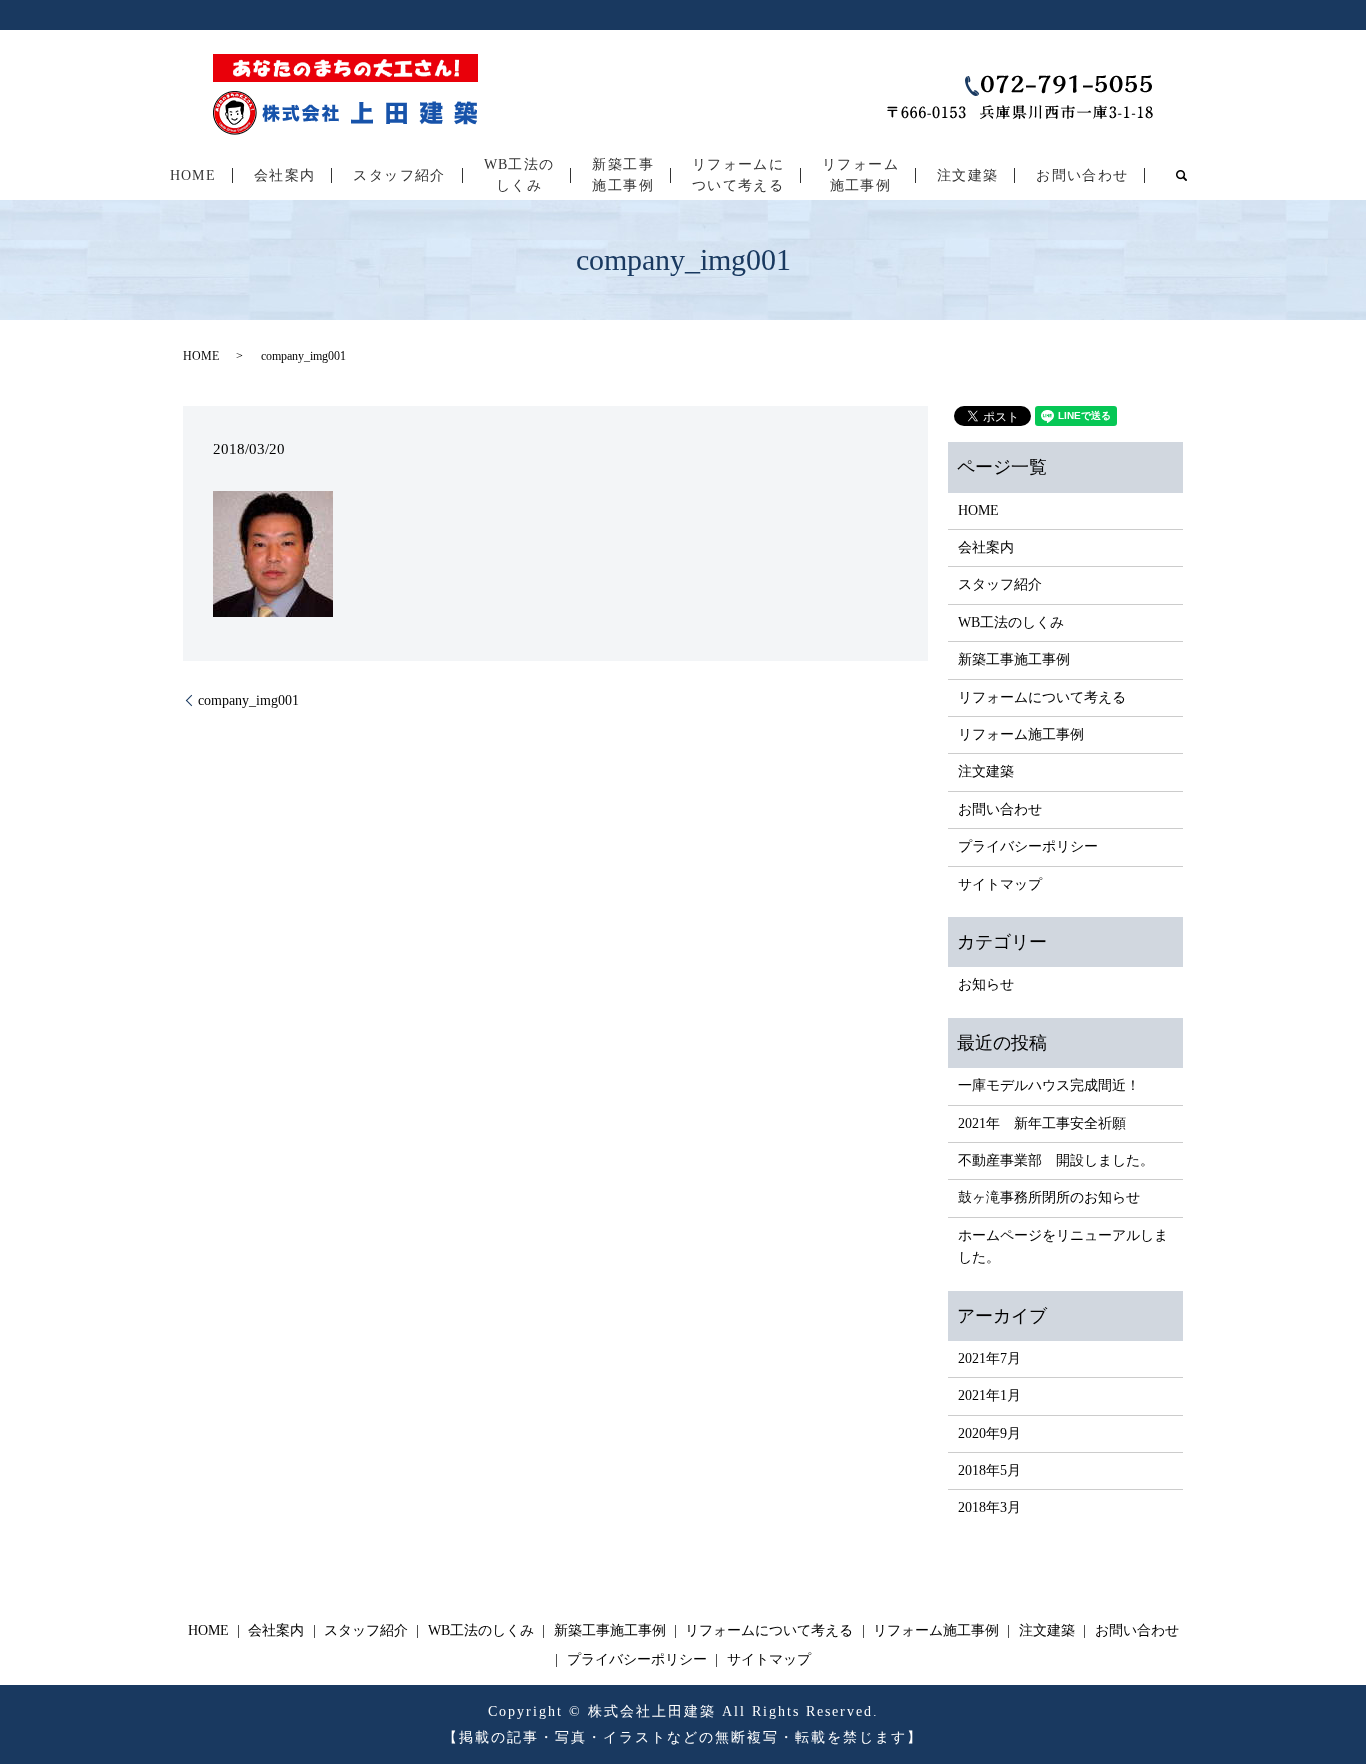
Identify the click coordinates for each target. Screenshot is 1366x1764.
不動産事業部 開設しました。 (1056, 1160)
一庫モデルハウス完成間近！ (1049, 1085)
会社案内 (285, 175)
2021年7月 (989, 1358)
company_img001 (248, 700)
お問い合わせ (1082, 175)
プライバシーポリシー (1028, 846)
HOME (193, 175)
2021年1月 (989, 1395)
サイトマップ (1000, 884)
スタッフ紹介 (399, 175)
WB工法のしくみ (519, 175)
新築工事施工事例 (623, 175)
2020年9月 (989, 1433)
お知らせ (986, 984)
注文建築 (968, 175)
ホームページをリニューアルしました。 (1063, 1246)
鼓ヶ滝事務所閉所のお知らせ (1049, 1197)
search (1181, 175)
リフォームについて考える (738, 175)
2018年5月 (989, 1470)
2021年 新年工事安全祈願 (1042, 1123)
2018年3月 (989, 1507)
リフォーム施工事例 (860, 175)
